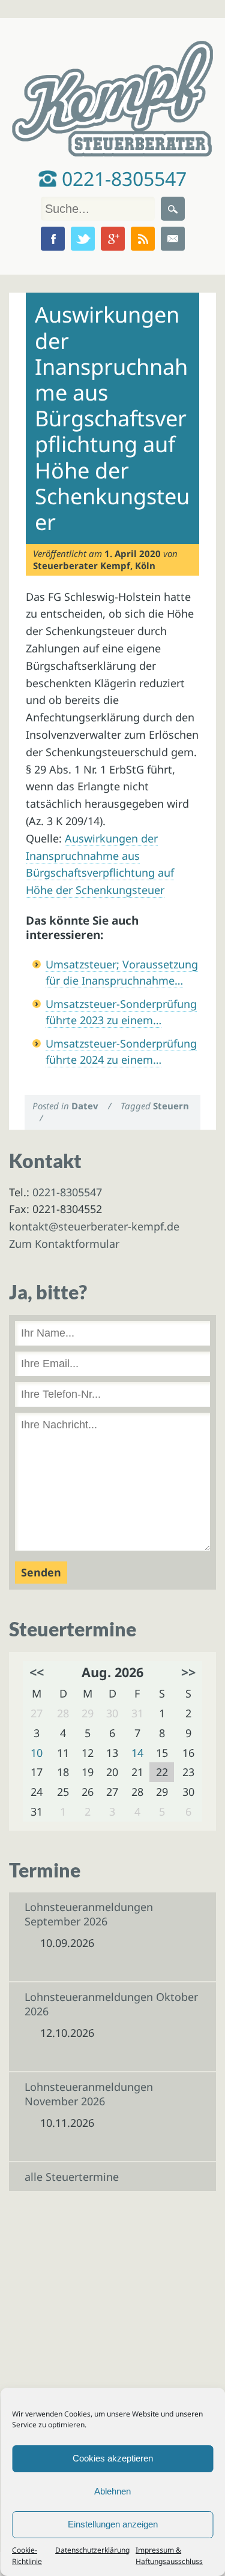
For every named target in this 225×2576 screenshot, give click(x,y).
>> (188, 1672)
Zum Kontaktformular (64, 1244)
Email (173, 239)
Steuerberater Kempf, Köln (94, 565)
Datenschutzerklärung (92, 2550)
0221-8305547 (122, 178)
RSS (143, 239)
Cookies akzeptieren (113, 2458)
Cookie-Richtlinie (27, 2556)
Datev (85, 1106)
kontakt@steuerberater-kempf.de (94, 1226)
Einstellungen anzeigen (113, 2524)
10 (37, 1753)
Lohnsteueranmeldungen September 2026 (89, 1914)
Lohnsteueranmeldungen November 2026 (89, 2094)
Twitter (83, 239)
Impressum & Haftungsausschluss (169, 2556)
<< (37, 1672)
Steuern (171, 1106)
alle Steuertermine (72, 2177)
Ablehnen (112, 2491)
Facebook (53, 239)
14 (137, 1753)
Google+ (113, 239)
